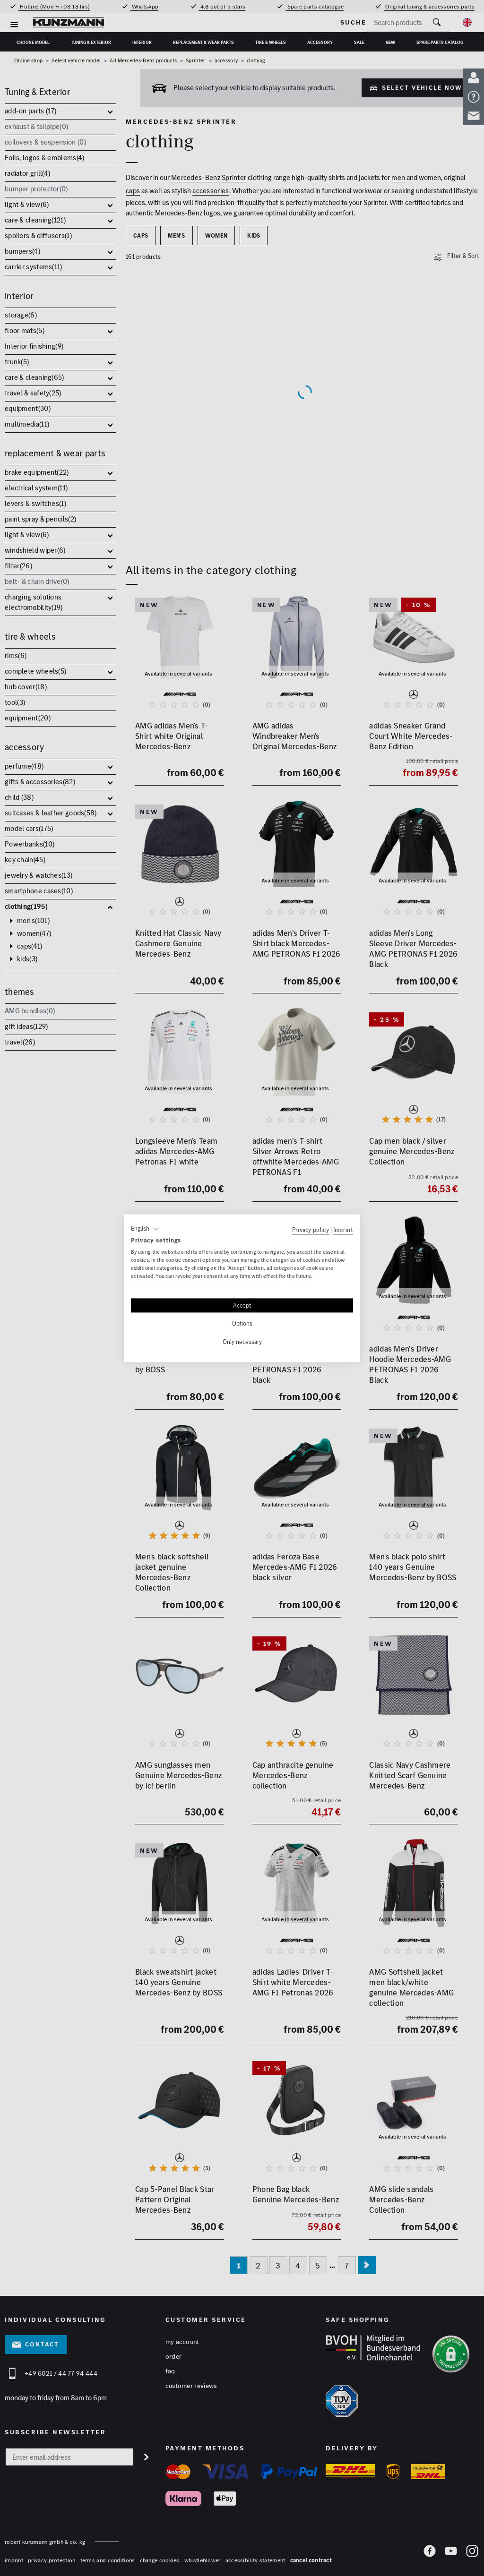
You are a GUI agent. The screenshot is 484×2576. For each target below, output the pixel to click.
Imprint (343, 1230)
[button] (145, 1229)
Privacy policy (311, 1230)
